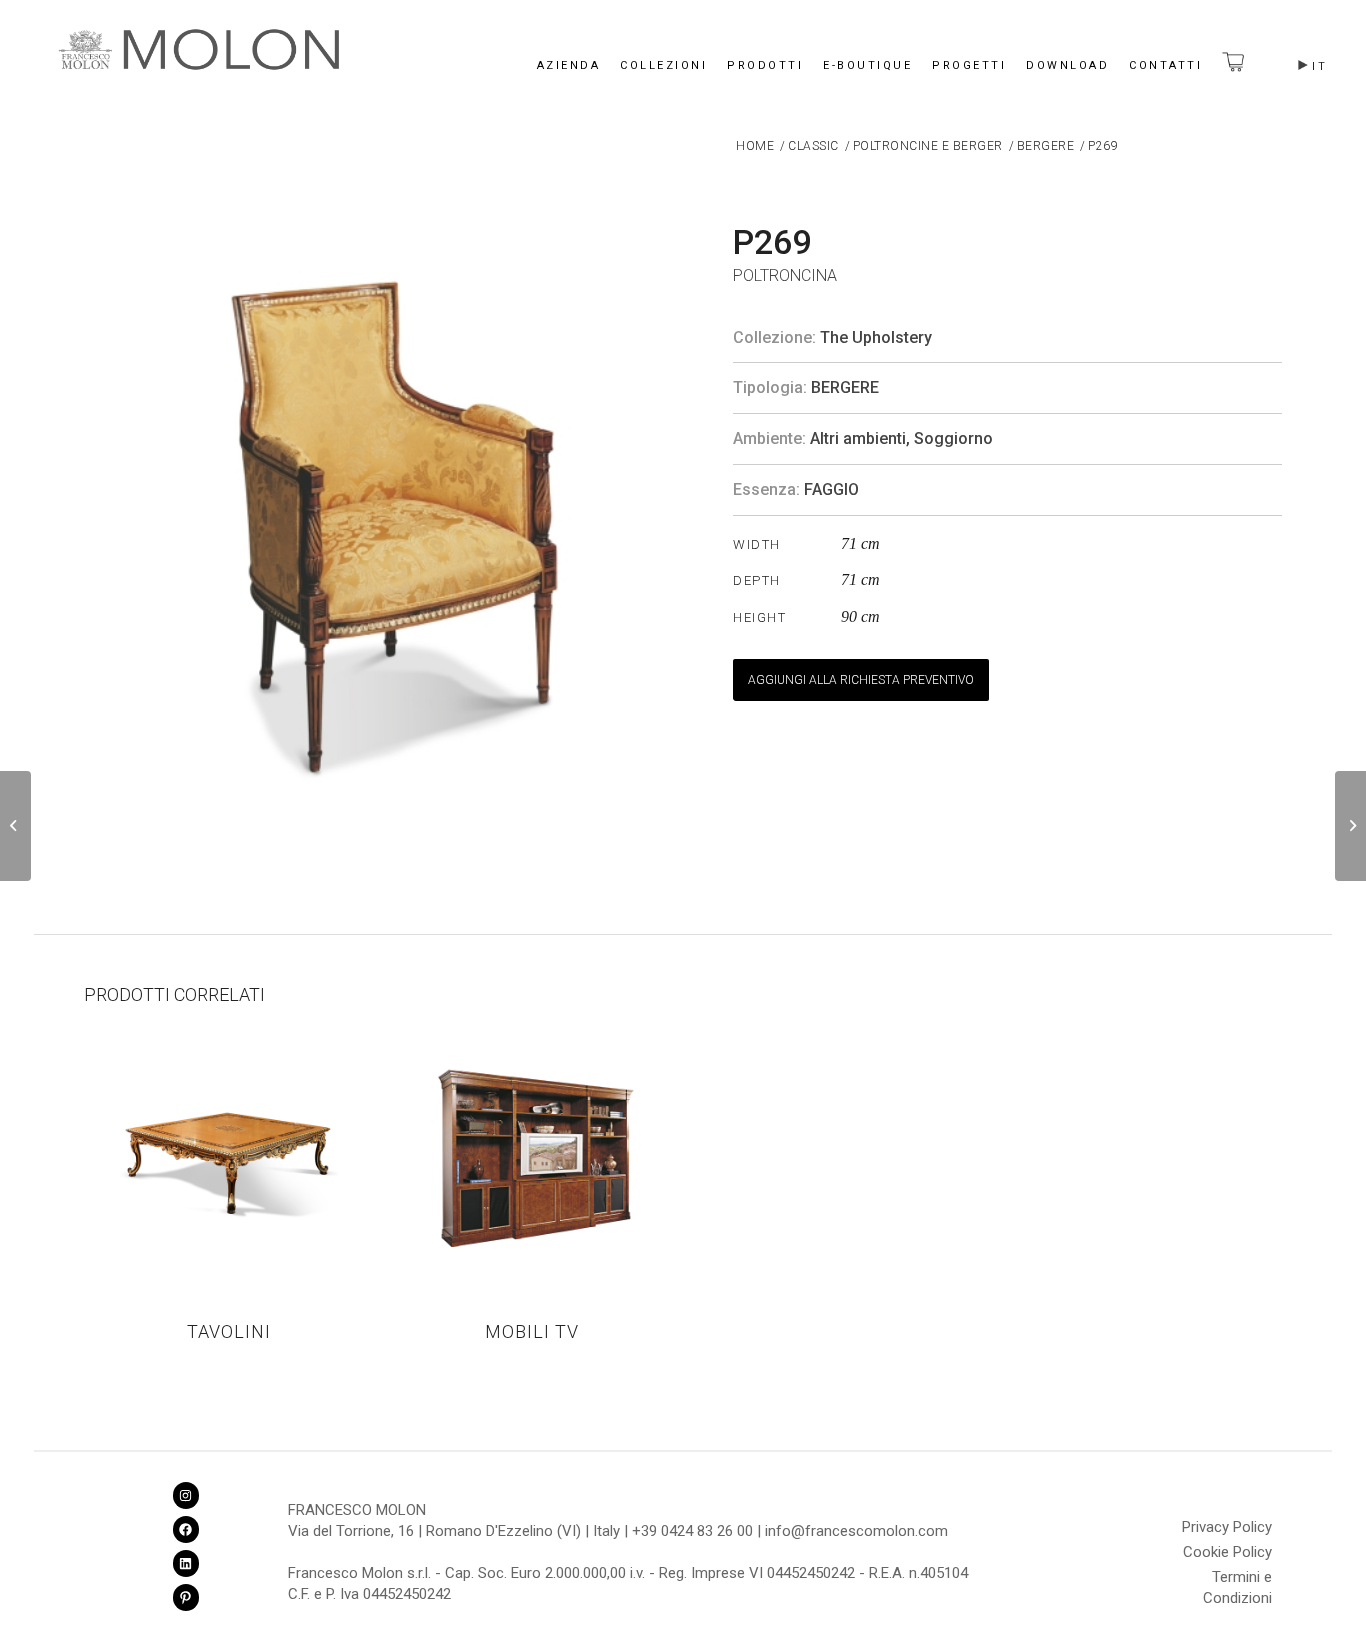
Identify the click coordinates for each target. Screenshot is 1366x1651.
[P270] (1350, 826)
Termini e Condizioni (1237, 1580)
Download (1067, 65)
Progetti (969, 65)
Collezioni (663, 65)
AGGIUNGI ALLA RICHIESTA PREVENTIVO (861, 680)
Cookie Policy (1227, 1552)
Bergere (845, 387)
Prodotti (765, 65)
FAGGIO (831, 489)
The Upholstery (876, 337)
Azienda (569, 65)
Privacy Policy (1227, 1527)
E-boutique (867, 65)
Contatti (1165, 65)
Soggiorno (953, 438)
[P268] (15, 826)
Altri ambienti (858, 438)
